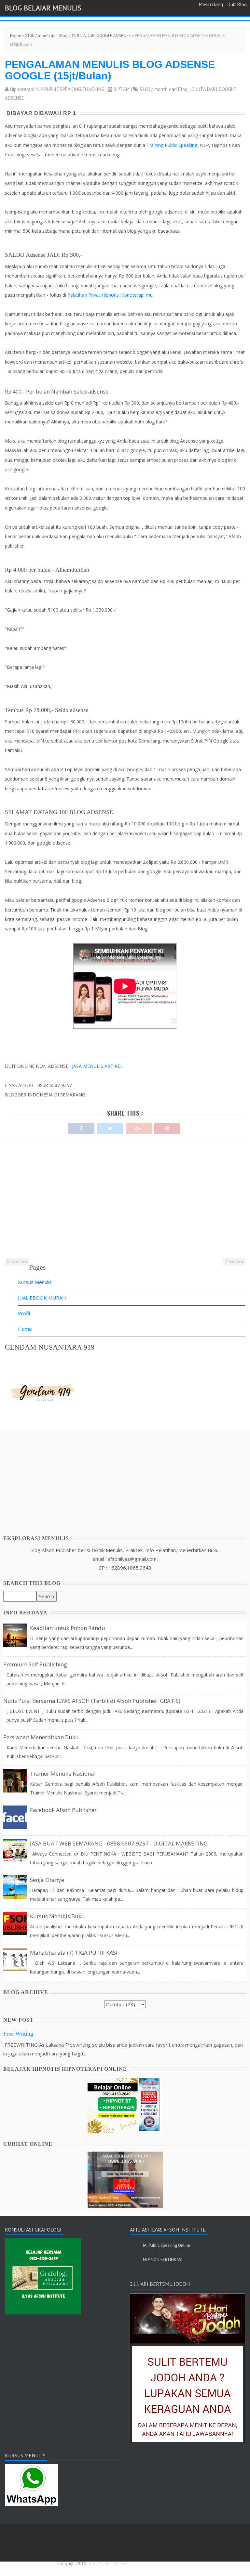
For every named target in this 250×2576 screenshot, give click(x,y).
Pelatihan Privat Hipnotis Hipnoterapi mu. (111, 295)
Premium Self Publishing (35, 1664)
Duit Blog (237, 4)
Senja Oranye (47, 1880)
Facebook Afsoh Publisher (63, 1810)
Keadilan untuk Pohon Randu (68, 1628)
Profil (24, 1313)
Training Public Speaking (172, 145)
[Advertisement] (125, 1211)
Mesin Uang (211, 4)
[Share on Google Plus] (139, 1127)
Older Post (234, 1262)
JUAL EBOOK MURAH (42, 1298)
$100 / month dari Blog (46, 36)
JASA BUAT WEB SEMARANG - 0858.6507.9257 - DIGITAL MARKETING (119, 1843)
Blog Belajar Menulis (43, 8)
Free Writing (18, 2034)
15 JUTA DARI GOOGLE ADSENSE (101, 36)
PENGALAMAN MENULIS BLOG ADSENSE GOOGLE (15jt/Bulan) (110, 70)
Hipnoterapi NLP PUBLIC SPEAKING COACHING (57, 89)
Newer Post (17, 1262)
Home (16, 36)
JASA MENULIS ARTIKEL (97, 1066)
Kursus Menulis (35, 1282)
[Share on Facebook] (81, 1127)
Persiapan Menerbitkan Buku (41, 1737)
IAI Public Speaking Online (167, 2245)
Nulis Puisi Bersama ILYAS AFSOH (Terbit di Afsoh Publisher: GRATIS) (92, 1701)
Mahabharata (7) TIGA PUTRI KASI (74, 1953)
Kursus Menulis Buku (57, 1916)
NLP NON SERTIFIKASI (163, 2260)
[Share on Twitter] (110, 1127)
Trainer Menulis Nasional (63, 1773)
